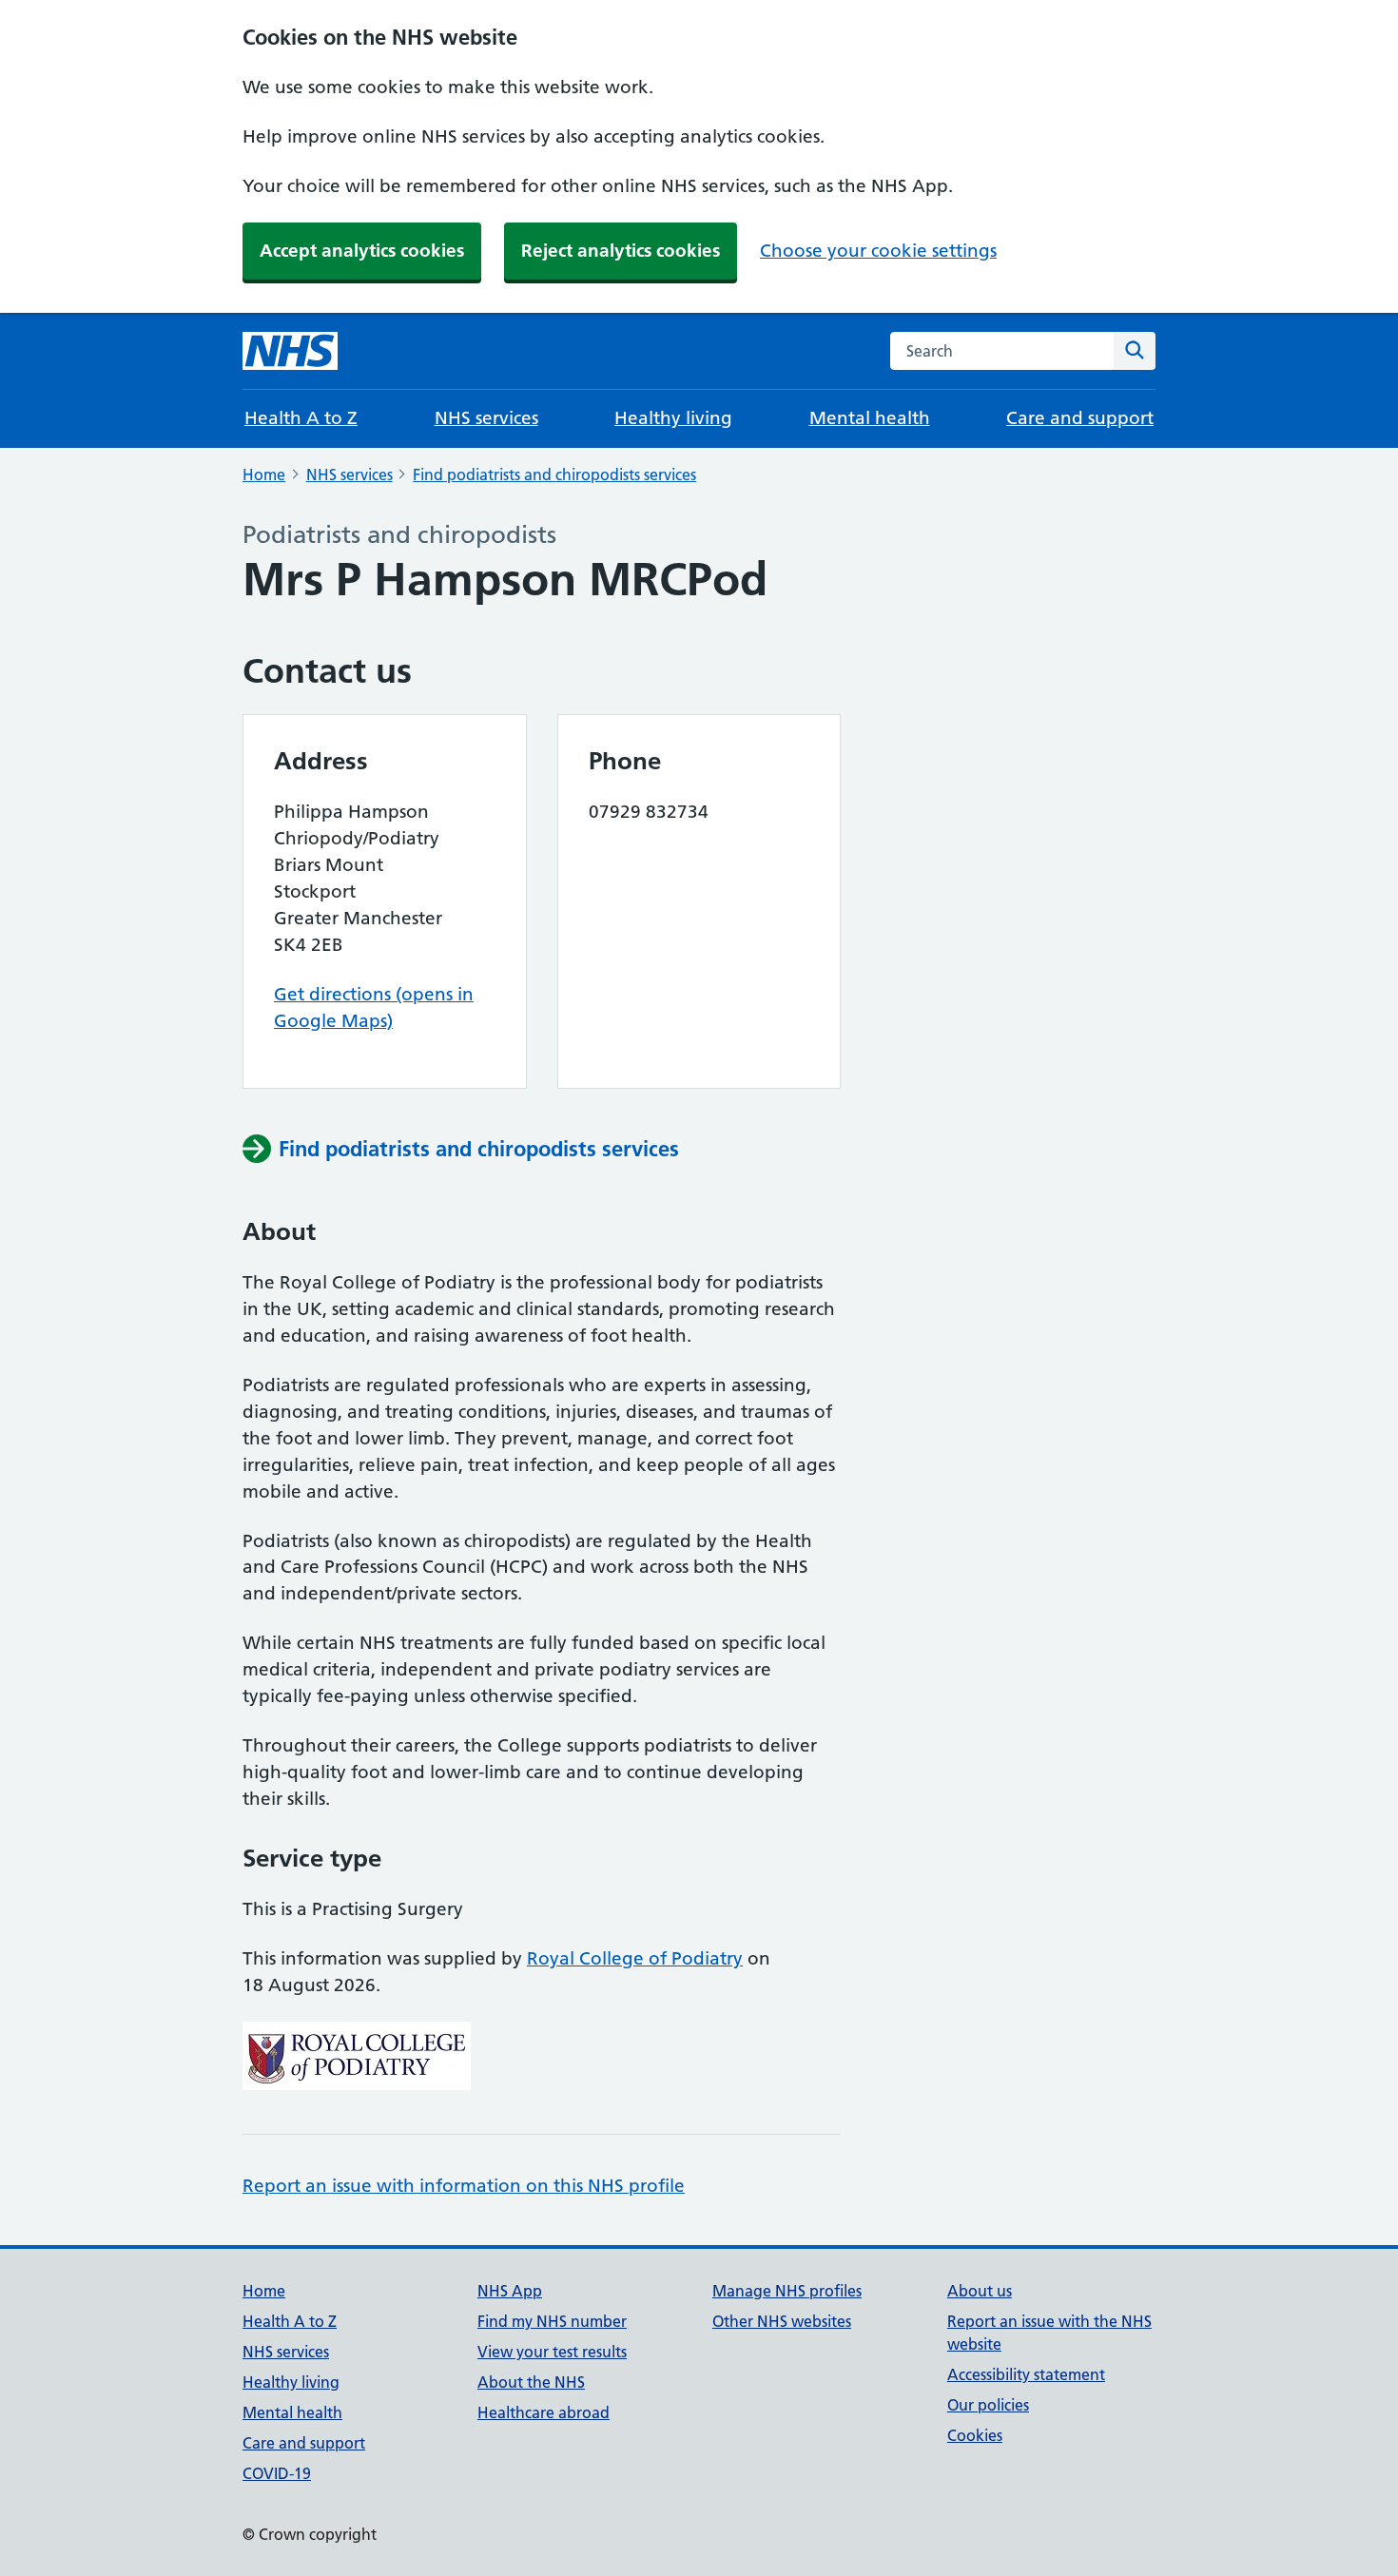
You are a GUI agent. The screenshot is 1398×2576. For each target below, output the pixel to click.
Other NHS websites (782, 2321)
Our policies (988, 2405)
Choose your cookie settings (878, 251)
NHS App (510, 2291)
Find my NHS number (552, 2321)
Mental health (870, 418)
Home (264, 475)
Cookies (975, 2435)
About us (980, 2291)
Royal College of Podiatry (635, 1958)
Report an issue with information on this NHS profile (464, 2186)
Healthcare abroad (544, 2412)
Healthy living (673, 418)
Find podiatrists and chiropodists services (554, 475)
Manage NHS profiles (787, 2291)
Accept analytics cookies (362, 251)
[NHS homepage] (290, 351)
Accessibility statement (1026, 2374)
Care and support (1080, 418)
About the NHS (531, 2382)
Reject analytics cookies (621, 251)
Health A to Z (301, 418)
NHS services (486, 418)
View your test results (552, 2352)
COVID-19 (277, 2473)
